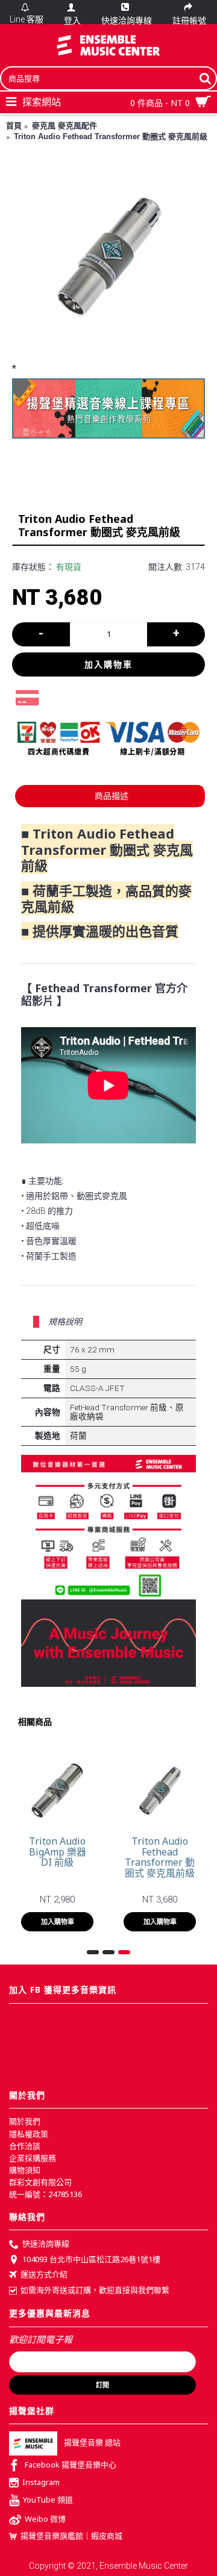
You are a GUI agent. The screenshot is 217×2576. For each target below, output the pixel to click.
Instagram (41, 2482)
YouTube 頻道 (48, 2499)
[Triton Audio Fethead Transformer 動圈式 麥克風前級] (108, 257)
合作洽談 (25, 2146)
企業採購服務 (33, 2158)
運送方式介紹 (44, 2274)
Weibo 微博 (45, 2519)
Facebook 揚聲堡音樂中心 (71, 2465)
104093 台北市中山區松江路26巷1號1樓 (91, 2259)
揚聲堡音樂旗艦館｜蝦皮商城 (71, 2536)
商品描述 (112, 796)
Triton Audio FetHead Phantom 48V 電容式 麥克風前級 (108, 1862)
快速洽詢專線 (46, 2243)
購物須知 (25, 2170)
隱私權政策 (29, 2134)
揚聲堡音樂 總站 (92, 2443)
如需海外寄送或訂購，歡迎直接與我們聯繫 (95, 2290)
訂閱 (102, 2385)
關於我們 (25, 2121)
